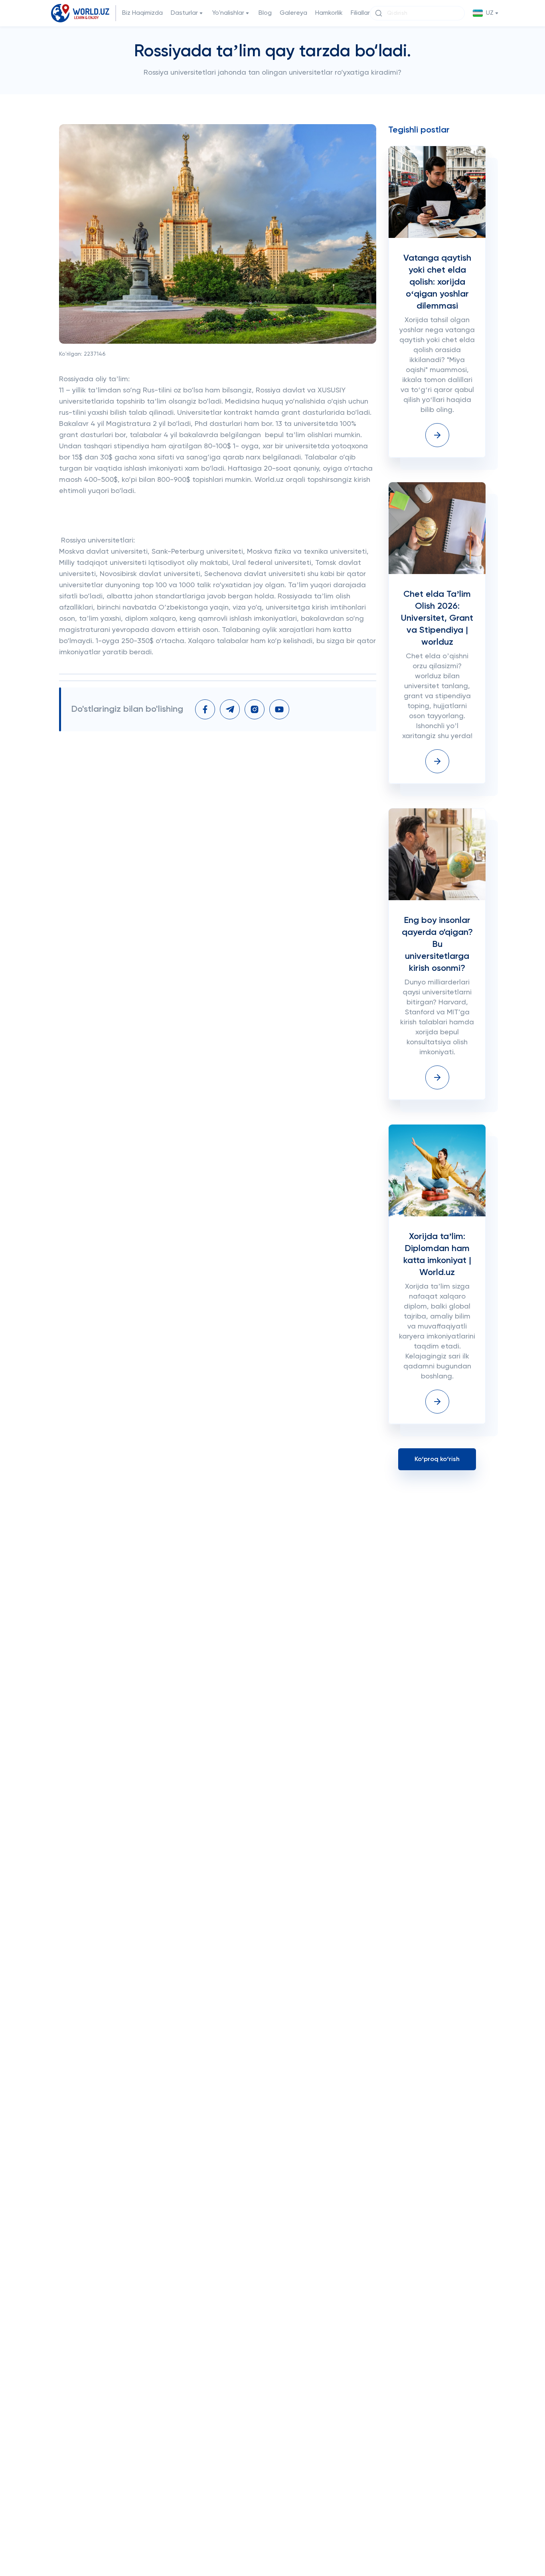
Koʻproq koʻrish (437, 1459)
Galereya (293, 13)
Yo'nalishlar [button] (228, 13)
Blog (265, 13)
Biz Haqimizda (142, 13)
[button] (486, 13)
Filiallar (360, 13)
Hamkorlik (329, 13)
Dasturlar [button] (184, 13)
